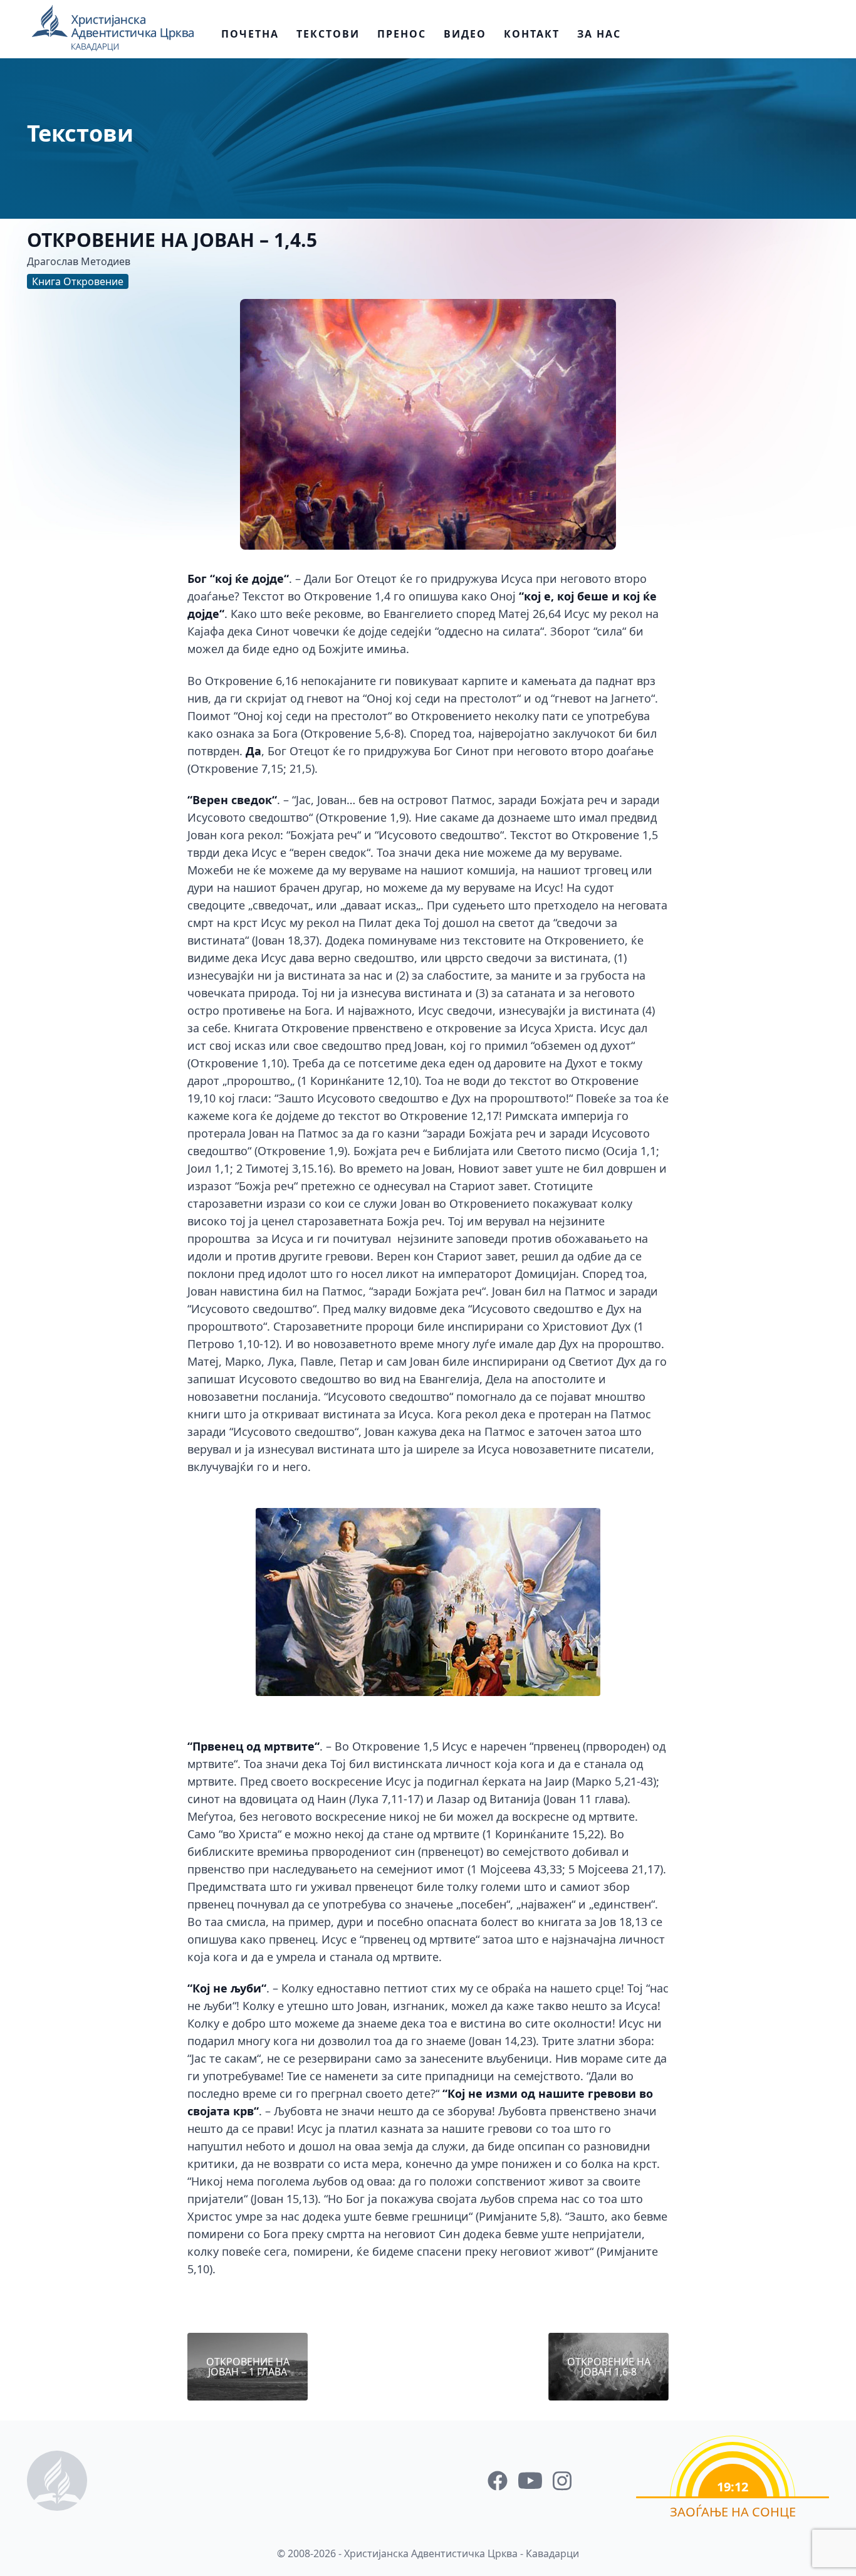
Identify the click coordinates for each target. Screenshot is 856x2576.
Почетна (250, 34)
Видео (465, 34)
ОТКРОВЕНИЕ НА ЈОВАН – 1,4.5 (172, 240)
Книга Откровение (78, 281)
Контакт (532, 34)
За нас (599, 34)
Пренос (402, 34)
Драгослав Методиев (79, 261)
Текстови (328, 34)
